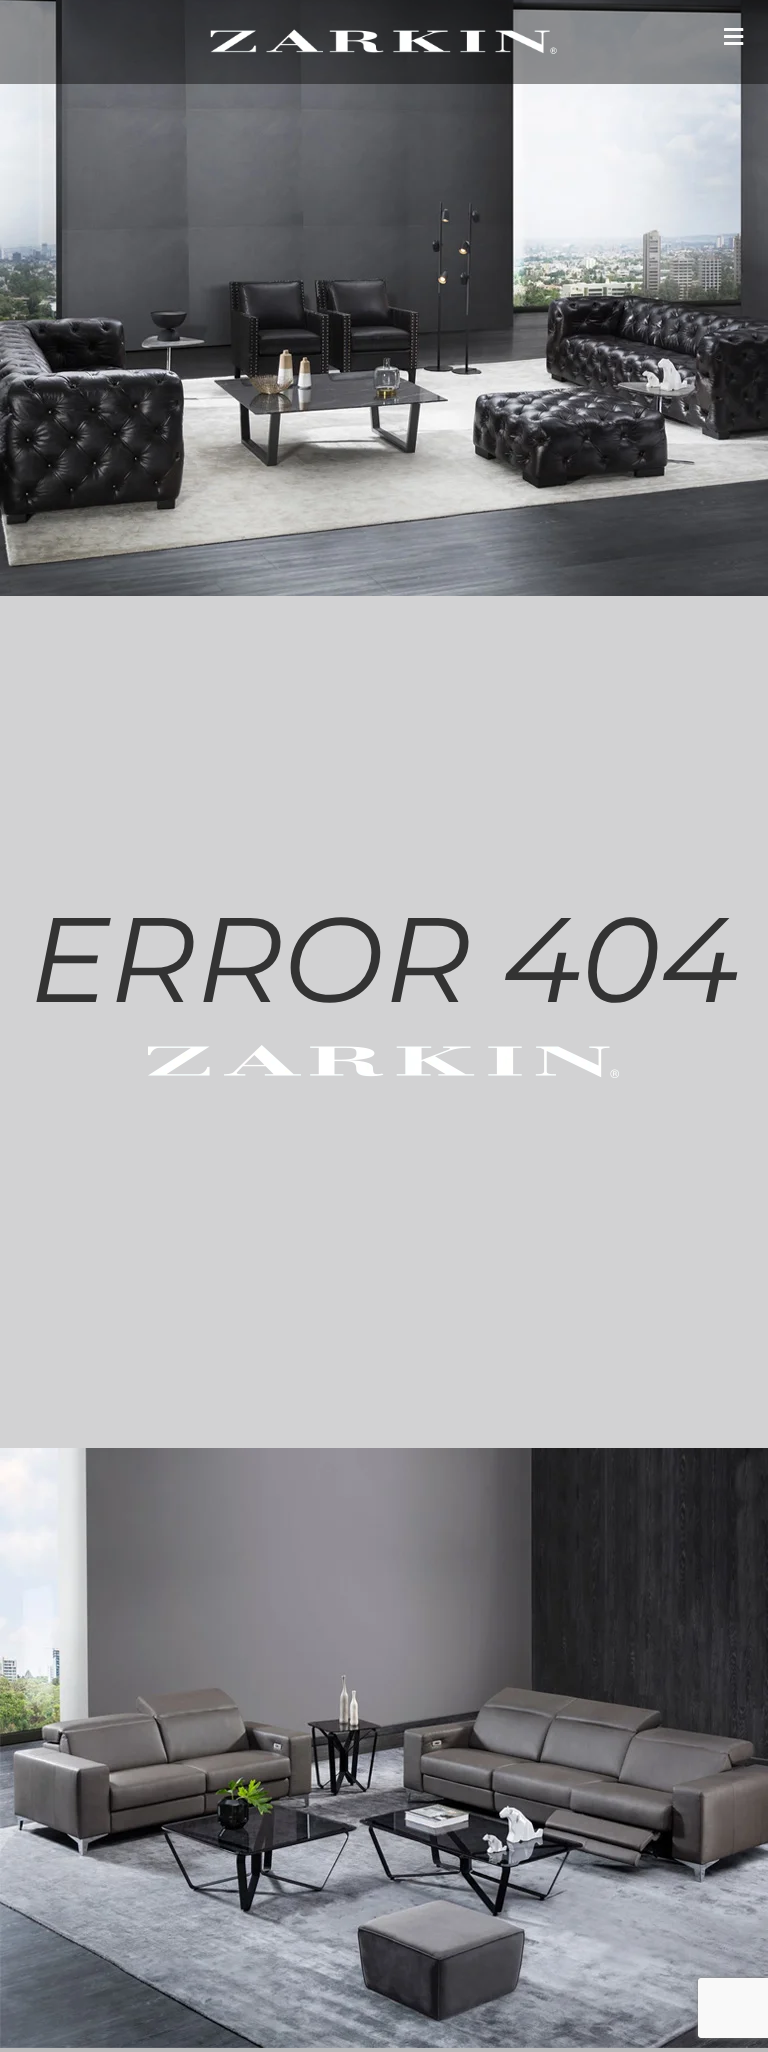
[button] (733, 36)
